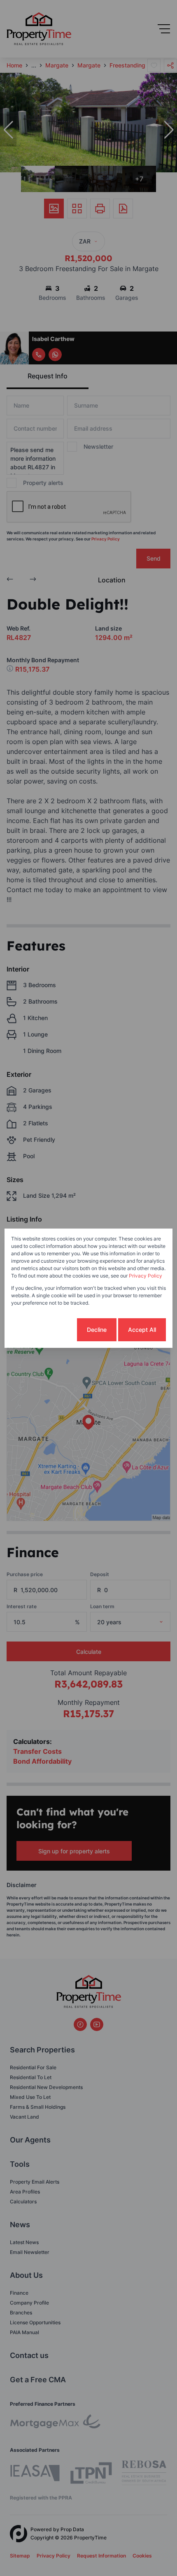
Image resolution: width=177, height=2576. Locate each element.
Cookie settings (44, 1330)
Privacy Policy (146, 1276)
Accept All (142, 1330)
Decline (97, 1330)
